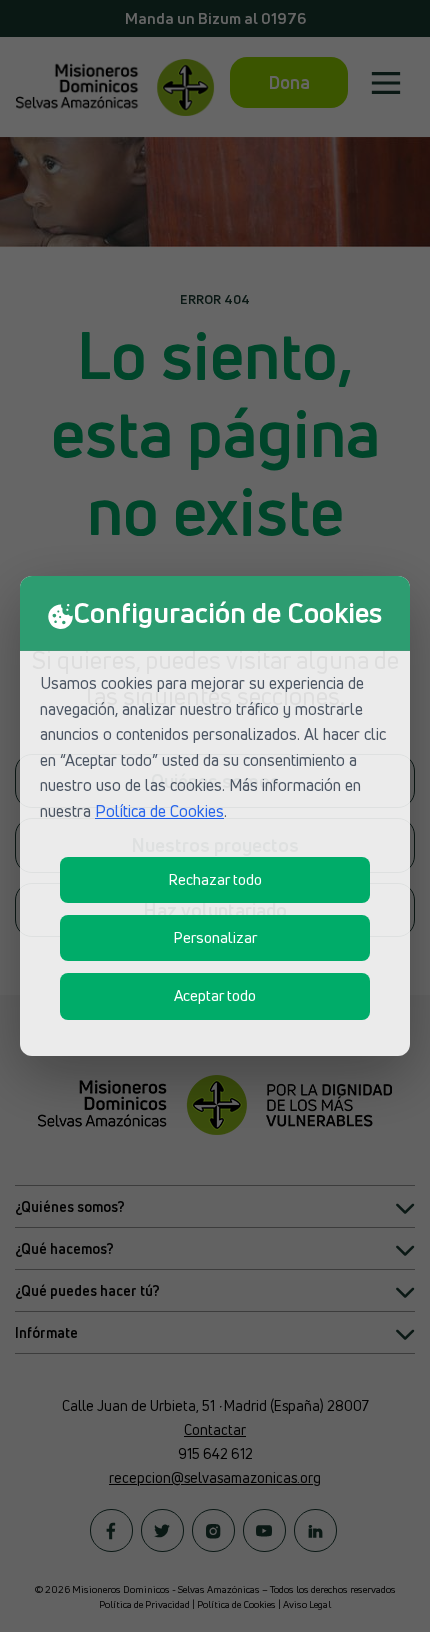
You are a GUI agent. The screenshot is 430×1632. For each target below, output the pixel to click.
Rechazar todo (215, 879)
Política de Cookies (159, 811)
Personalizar (215, 937)
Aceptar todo (215, 995)
